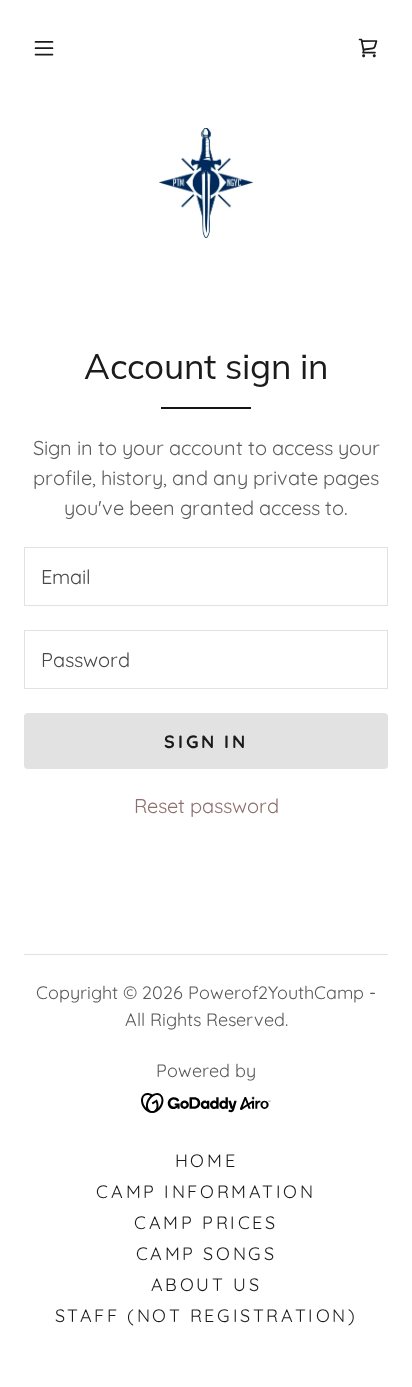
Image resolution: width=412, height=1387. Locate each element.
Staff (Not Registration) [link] (206, 1315)
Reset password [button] (206, 805)
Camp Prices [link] (205, 1222)
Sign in (205, 741)
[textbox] (206, 576)
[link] (368, 48)
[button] (44, 48)
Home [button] (206, 1160)
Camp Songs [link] (206, 1253)
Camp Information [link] (205, 1191)
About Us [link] (206, 1284)
